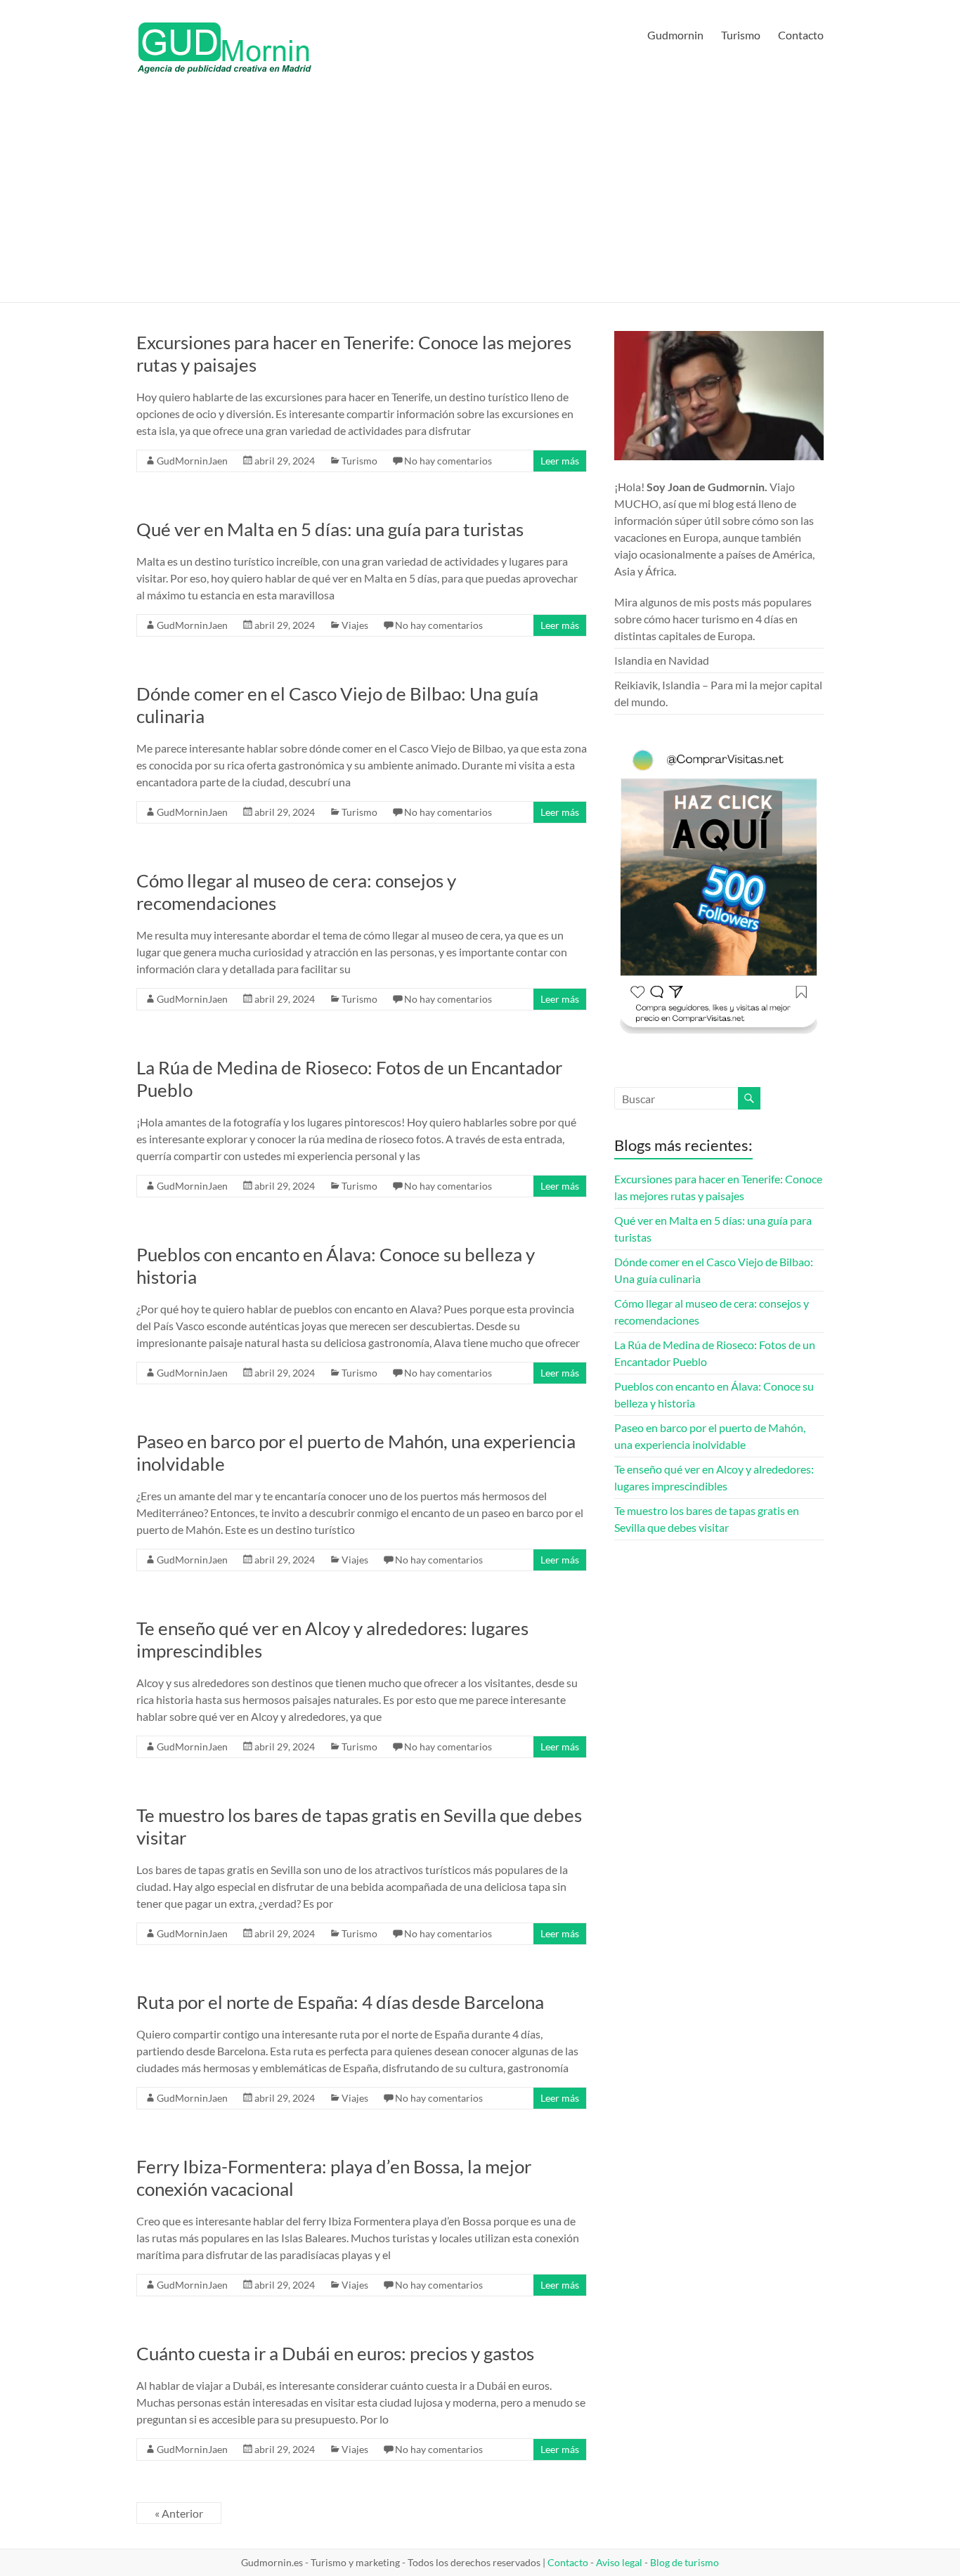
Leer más (560, 461)
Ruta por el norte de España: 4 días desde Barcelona (340, 2002)
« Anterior (179, 2513)
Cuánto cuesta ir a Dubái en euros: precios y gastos (335, 2353)
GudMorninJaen (192, 461)
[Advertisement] (480, 197)
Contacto (801, 35)
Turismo (741, 35)
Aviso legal (619, 2562)
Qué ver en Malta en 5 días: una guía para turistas (330, 529)
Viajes (355, 625)
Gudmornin (675, 35)
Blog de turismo (685, 2562)
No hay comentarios (448, 461)
